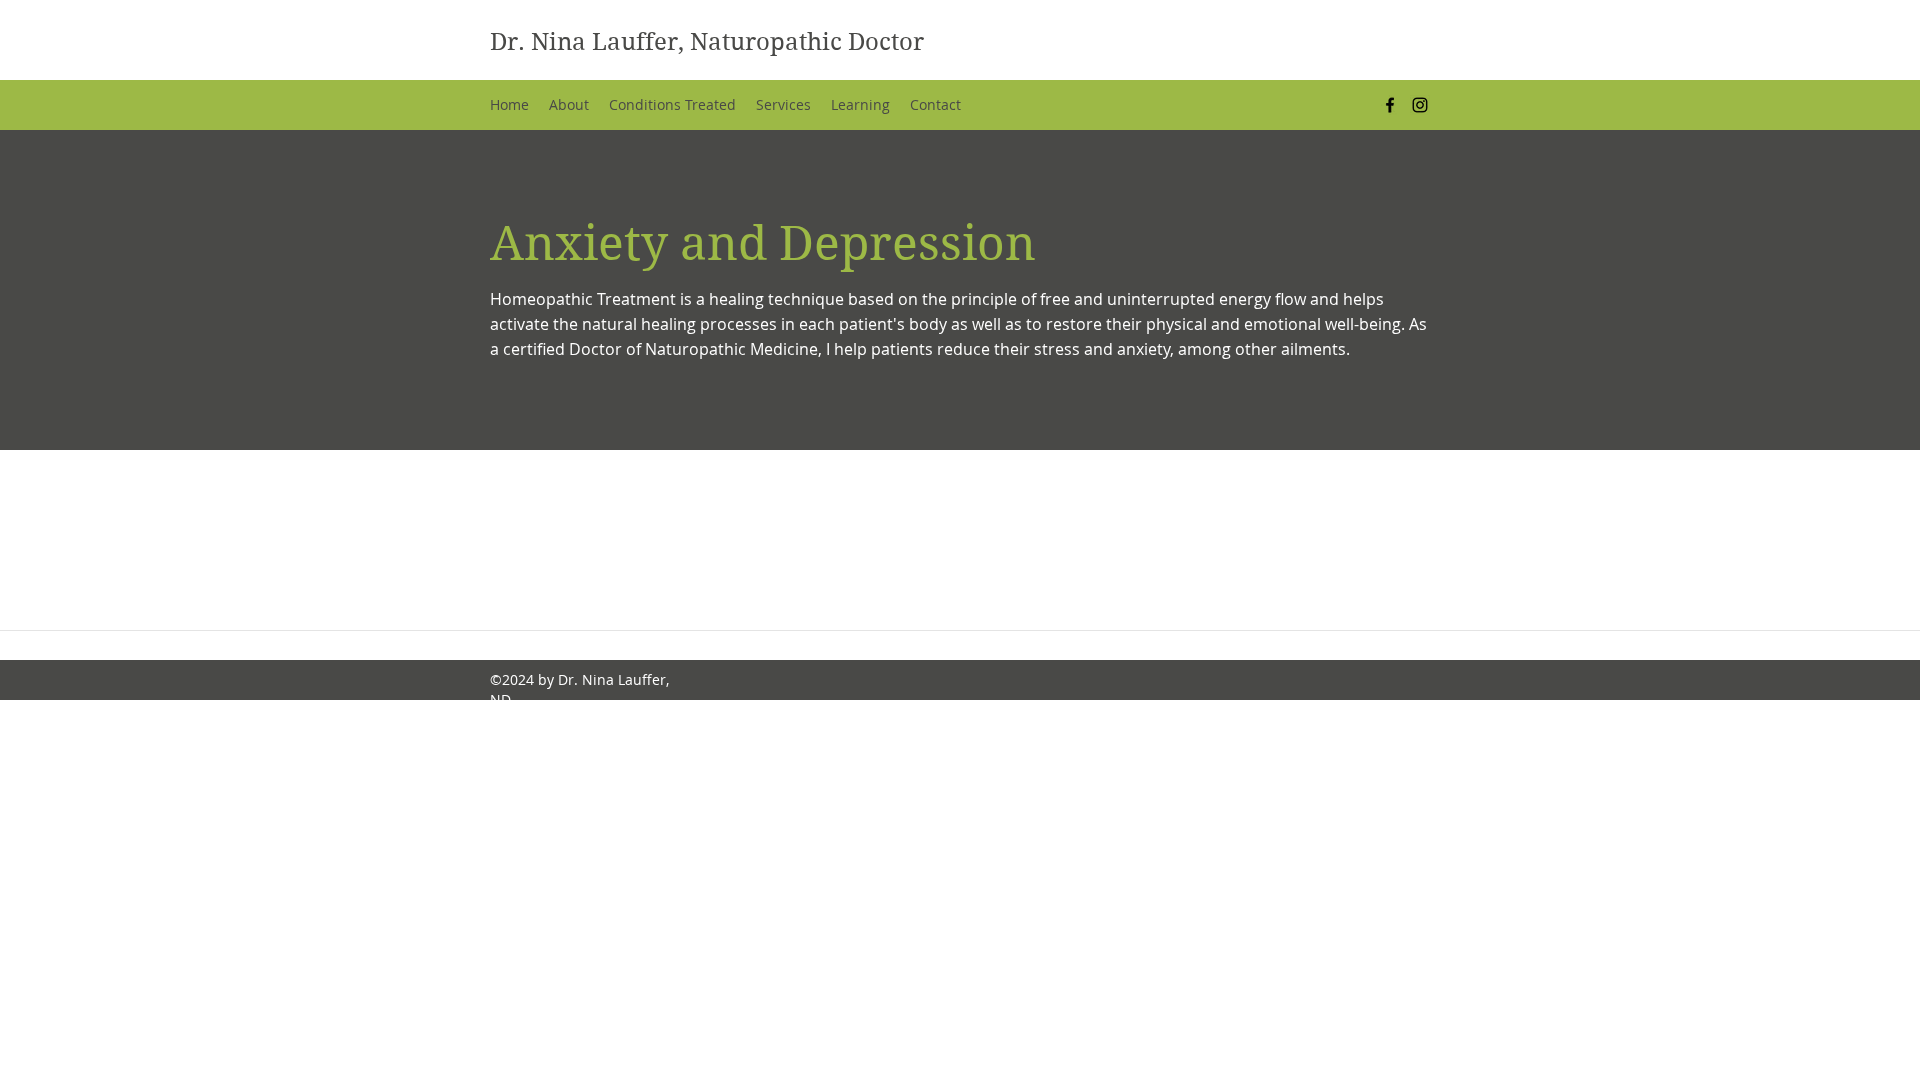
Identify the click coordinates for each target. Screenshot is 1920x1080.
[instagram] (1420, 105)
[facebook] (1390, 105)
